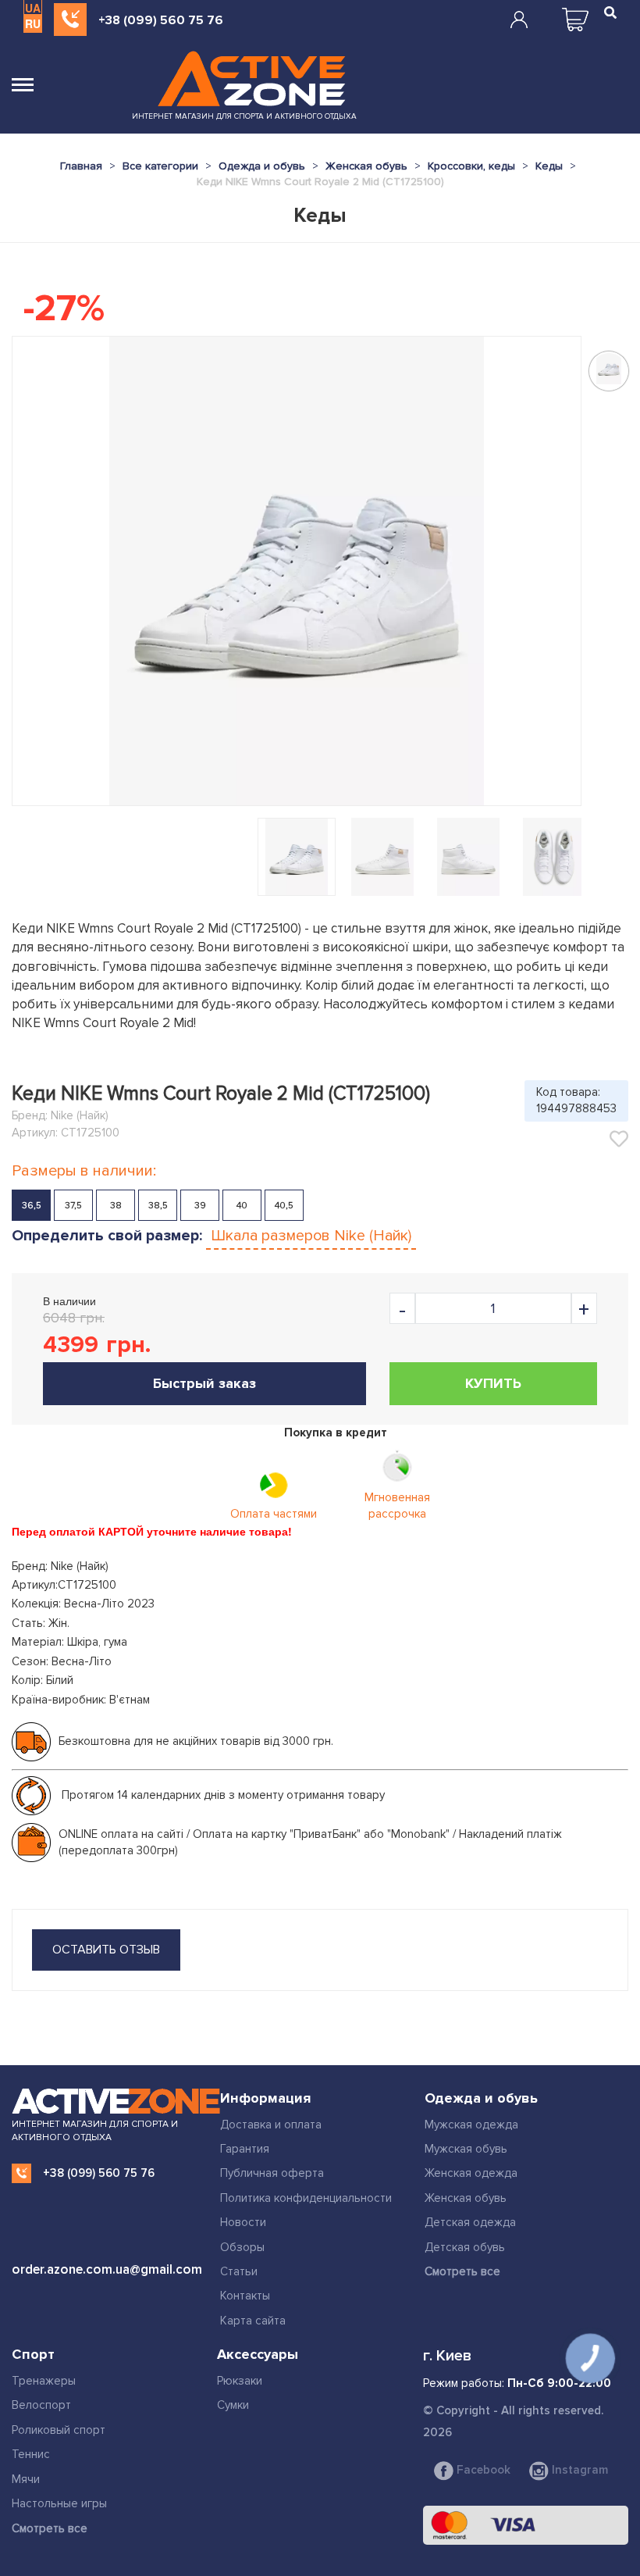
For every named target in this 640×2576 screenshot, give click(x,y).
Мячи (26, 2479)
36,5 (32, 1206)
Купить (493, 1383)
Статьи (239, 2271)
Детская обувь (465, 2247)
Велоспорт (41, 2405)
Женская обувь (466, 2198)
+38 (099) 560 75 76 (161, 20)
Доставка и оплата (271, 2125)
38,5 (158, 1206)
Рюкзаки (240, 2381)
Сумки (233, 2405)
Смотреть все (462, 2271)
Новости (243, 2222)
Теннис (31, 2454)
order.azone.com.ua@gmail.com (107, 2269)
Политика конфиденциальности (306, 2198)
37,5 (73, 1206)
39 (200, 1206)
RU (33, 23)
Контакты (245, 2296)
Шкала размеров (311, 1236)
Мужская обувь (466, 2149)
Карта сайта (253, 2321)
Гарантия (245, 2149)
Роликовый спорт (59, 2430)
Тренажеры (44, 2381)
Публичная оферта (272, 2173)
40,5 (284, 1206)
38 (116, 1206)
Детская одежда (470, 2222)
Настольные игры (59, 2503)
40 (242, 1206)
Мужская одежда (471, 2125)
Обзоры (242, 2247)
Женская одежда (471, 2173)
